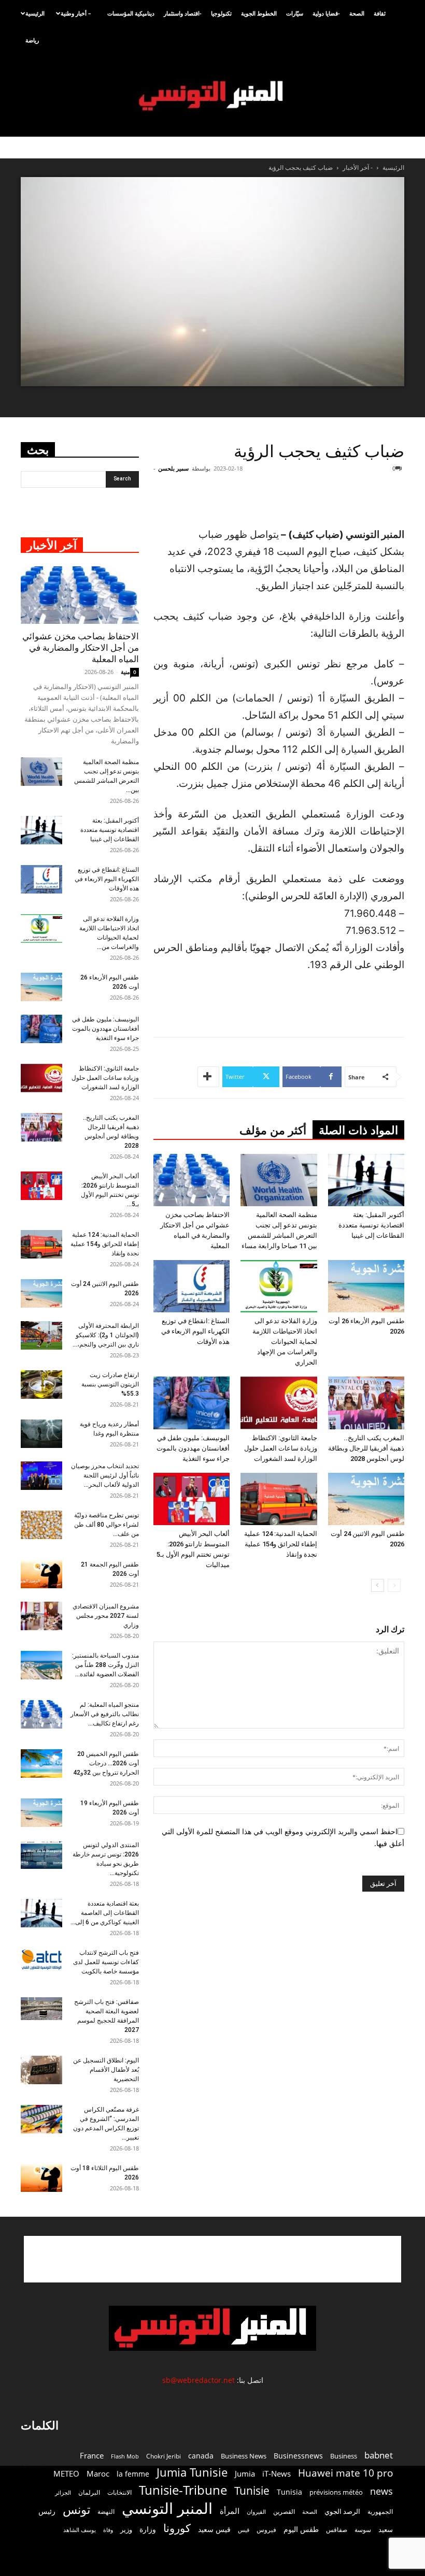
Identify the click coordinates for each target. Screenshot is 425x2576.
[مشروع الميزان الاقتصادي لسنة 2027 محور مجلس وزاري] (41, 1616)
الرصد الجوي (342, 2511)
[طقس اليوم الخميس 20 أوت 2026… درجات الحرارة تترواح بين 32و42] (41, 1763)
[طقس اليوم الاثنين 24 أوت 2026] (366, 1499)
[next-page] (378, 1585)
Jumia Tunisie (192, 2472)
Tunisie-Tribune (183, 2490)
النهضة (106, 2512)
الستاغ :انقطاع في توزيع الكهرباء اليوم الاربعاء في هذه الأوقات (195, 1331)
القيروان (256, 2512)
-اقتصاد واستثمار (183, 13)
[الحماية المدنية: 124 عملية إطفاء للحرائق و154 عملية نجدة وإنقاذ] (279, 1499)
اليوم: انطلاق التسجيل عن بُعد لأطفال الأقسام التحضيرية (106, 2070)
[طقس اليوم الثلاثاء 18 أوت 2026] (41, 2178)
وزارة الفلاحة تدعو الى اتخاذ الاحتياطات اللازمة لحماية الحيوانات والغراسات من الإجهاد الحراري (285, 1342)
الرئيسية (35, 13)
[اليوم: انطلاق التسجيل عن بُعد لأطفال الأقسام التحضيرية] (41, 2070)
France (92, 2455)
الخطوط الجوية (259, 13)
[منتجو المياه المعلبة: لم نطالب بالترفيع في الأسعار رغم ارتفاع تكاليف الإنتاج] (41, 1714)
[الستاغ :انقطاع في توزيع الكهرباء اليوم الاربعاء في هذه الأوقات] (192, 1286)
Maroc (98, 2473)
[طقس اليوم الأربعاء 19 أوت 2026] (41, 1813)
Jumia (245, 2473)
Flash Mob (125, 2456)
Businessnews (298, 2456)
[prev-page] (394, 1585)
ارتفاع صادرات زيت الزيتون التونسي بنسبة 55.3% (110, 1384)
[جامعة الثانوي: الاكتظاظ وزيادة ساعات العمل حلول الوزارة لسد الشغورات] (279, 1403)
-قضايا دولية (326, 13)
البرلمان (89, 2492)
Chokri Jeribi (164, 2456)
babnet (379, 2455)
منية (125, 672)
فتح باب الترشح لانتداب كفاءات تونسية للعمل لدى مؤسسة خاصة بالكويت (106, 1962)
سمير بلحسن (173, 468)
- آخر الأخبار (358, 167)
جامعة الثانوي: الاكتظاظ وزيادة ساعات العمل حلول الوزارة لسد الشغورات (281, 1448)
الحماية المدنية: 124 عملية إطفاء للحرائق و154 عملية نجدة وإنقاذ (281, 1544)
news (381, 2491)
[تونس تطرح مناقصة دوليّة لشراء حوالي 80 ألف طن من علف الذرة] (41, 1525)
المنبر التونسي (167, 2508)
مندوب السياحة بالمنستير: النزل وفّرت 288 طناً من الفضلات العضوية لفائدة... (105, 1665)
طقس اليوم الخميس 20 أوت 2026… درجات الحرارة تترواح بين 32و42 (106, 1763)
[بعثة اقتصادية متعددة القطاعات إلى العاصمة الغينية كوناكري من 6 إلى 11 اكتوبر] (41, 1913)
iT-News (277, 2473)
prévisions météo (336, 2492)
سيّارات (295, 13)
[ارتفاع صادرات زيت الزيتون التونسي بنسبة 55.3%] (41, 1385)
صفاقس (337, 2530)
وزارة (148, 2529)
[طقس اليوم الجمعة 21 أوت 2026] (41, 1574)
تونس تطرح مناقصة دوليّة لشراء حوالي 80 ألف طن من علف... (107, 1525)
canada (201, 2456)
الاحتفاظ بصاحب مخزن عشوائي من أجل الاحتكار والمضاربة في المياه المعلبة (81, 648)
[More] (208, 1077)
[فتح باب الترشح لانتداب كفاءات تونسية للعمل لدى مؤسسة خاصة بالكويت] (41, 1959)
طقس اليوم (301, 2529)
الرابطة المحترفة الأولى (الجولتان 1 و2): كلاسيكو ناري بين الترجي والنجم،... (106, 1335)
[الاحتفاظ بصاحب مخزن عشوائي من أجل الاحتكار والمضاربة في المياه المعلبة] (192, 1180)
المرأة (230, 2511)
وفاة (108, 2530)
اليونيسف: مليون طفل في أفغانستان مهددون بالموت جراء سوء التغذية (193, 1448)
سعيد (386, 2529)
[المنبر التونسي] (212, 96)
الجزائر (63, 2492)
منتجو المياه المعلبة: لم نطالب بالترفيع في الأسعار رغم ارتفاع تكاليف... (105, 1714)
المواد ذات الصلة (358, 1130)
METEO (66, 2473)
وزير (126, 2529)
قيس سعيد (214, 2529)
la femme (133, 2474)
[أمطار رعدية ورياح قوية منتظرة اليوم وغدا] (41, 1434)
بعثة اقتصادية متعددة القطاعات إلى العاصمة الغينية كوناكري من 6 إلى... (105, 1913)
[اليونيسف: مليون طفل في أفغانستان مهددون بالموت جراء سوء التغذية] (192, 1403)
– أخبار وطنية (76, 13)
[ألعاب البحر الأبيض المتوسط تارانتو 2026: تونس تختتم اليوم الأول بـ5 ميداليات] (192, 1499)
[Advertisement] (287, 500)
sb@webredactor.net (199, 2380)
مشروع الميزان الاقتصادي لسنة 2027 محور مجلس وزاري (106, 1616)
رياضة (32, 40)
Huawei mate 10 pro (345, 2473)
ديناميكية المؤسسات (131, 13)
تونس (76, 2509)
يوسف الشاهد (80, 2530)
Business (344, 2456)
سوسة (363, 2529)
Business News (244, 2456)
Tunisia (289, 2492)
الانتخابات (119, 2492)
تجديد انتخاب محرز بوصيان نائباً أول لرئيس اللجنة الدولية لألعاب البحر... (105, 1475)
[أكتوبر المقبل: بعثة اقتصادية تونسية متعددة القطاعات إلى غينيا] (366, 1180)
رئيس (47, 2511)
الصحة (357, 13)
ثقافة (380, 13)
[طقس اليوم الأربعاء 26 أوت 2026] (366, 1286)
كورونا (177, 2528)
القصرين (284, 2511)
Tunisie (252, 2490)
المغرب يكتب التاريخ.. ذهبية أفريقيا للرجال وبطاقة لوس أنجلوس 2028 (366, 1448)
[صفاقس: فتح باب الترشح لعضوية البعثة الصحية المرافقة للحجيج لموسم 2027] (41, 2009)
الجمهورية (380, 2512)
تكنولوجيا (221, 13)
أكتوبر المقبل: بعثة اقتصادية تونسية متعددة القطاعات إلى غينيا (371, 1225)
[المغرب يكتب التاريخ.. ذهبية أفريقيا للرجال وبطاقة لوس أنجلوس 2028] (366, 1403)
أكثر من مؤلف (273, 1130)
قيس (244, 2530)
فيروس (266, 2529)
